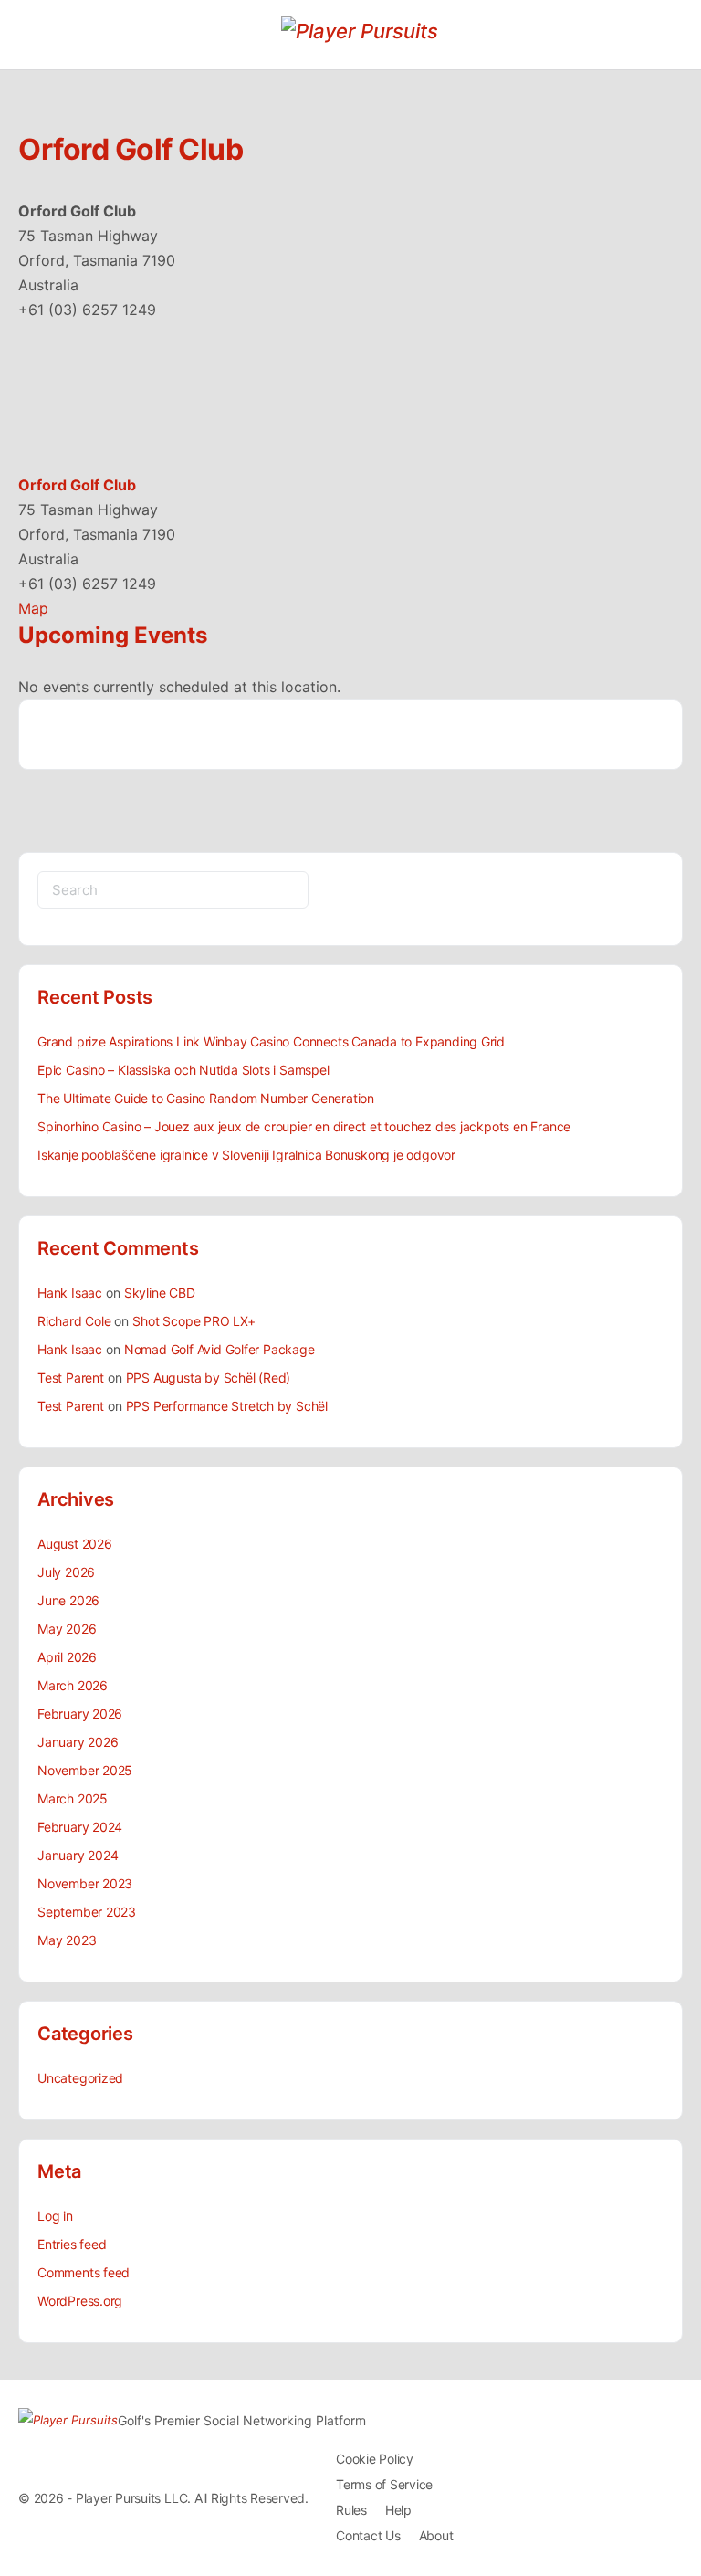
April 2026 (67, 1657)
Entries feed (72, 2244)
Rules (351, 2510)
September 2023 (87, 1912)
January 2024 (78, 1855)
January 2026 (78, 1742)
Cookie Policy (375, 2459)
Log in (55, 2216)
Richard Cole (74, 1321)
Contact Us (368, 2535)
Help (398, 2510)
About (436, 2535)
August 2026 (75, 1544)
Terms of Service (384, 2484)
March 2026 (73, 1685)
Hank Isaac (70, 1293)
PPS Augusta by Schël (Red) (209, 1377)
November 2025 (85, 1770)
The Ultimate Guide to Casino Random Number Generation (206, 1098)
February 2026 (80, 1714)
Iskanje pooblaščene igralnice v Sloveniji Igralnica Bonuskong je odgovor (246, 1155)
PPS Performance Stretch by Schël (227, 1406)
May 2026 (67, 1629)
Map (33, 608)
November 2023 (85, 1883)
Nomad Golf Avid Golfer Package (220, 1349)
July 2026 (66, 1572)
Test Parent (71, 1377)
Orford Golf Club (77, 485)
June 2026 (68, 1600)
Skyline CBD (160, 1293)
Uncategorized (80, 2078)
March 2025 (73, 1798)
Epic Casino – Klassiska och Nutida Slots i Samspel (183, 1070)
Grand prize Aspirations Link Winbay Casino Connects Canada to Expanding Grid (271, 1041)
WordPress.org (80, 2301)
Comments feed (84, 2272)
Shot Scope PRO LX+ (194, 1321)
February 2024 (80, 1827)
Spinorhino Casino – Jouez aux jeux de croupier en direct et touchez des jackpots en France (304, 1126)
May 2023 (67, 1940)
